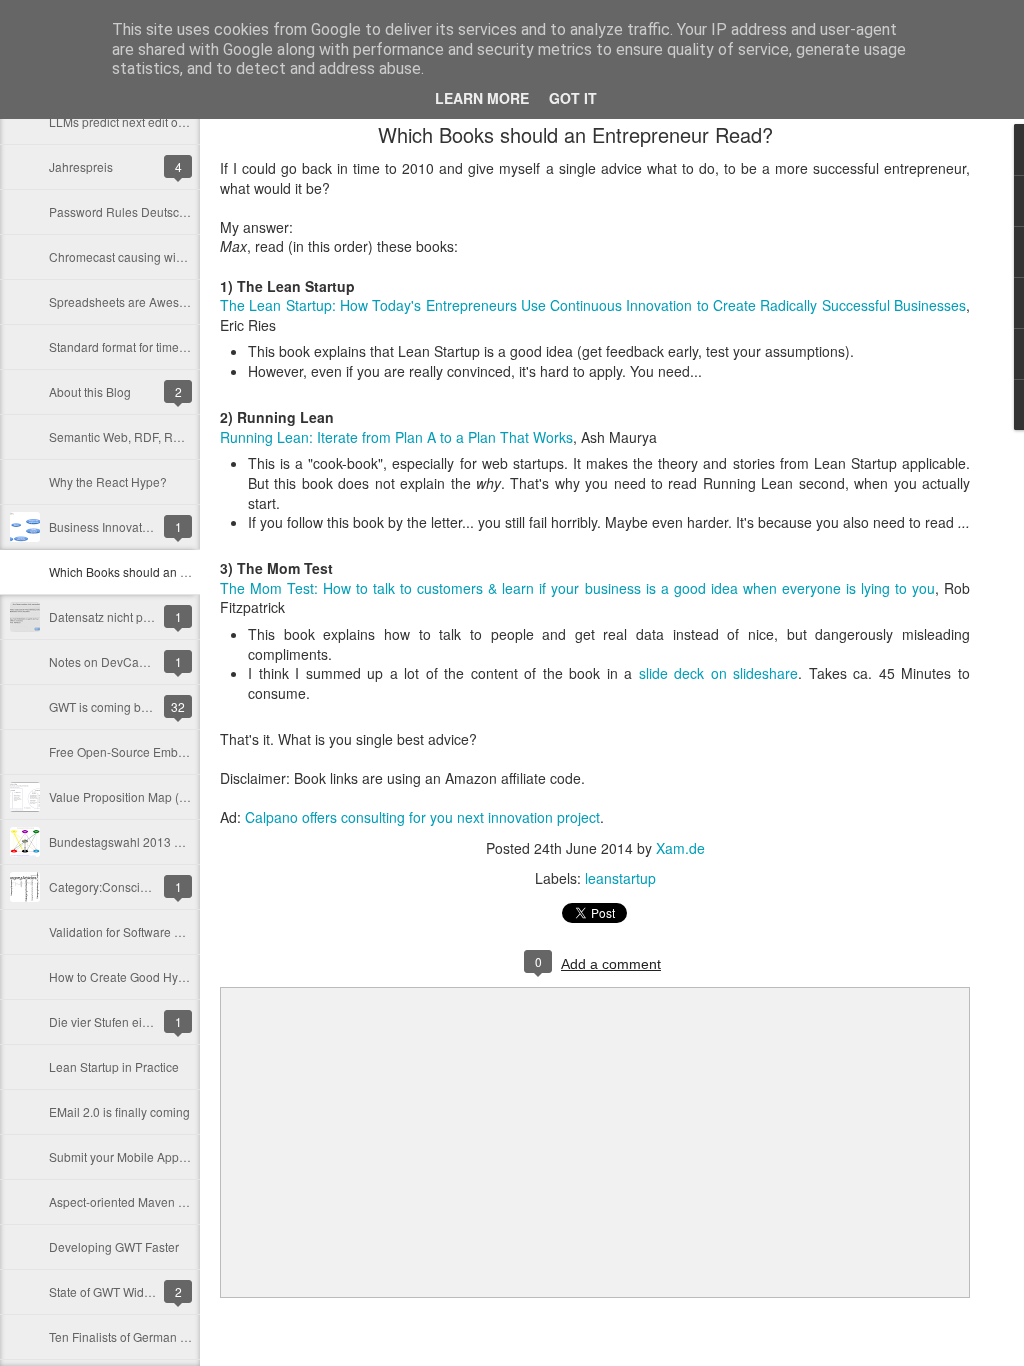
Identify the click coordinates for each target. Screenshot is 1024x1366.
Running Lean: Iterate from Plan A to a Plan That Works (396, 437)
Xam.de (680, 848)
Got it (573, 98)
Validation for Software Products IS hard (156, 931)
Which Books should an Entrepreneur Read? (170, 571)
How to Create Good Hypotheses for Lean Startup (183, 976)
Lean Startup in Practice (114, 1066)
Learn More (482, 98)
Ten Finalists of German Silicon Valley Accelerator (183, 1336)
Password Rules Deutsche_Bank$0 (145, 211)
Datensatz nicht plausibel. (119, 616)
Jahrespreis (81, 166)
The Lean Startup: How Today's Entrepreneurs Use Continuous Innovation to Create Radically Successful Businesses (593, 305)
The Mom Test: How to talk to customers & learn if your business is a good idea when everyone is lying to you (577, 588)
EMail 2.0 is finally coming (119, 1111)
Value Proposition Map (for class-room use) (166, 796)
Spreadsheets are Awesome (126, 301)
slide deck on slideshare (719, 673)
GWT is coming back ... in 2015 (132, 706)
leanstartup (620, 878)
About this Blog (90, 391)
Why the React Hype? (108, 481)
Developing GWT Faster (114, 1246)
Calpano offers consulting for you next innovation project (422, 817)
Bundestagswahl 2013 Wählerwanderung (162, 841)
